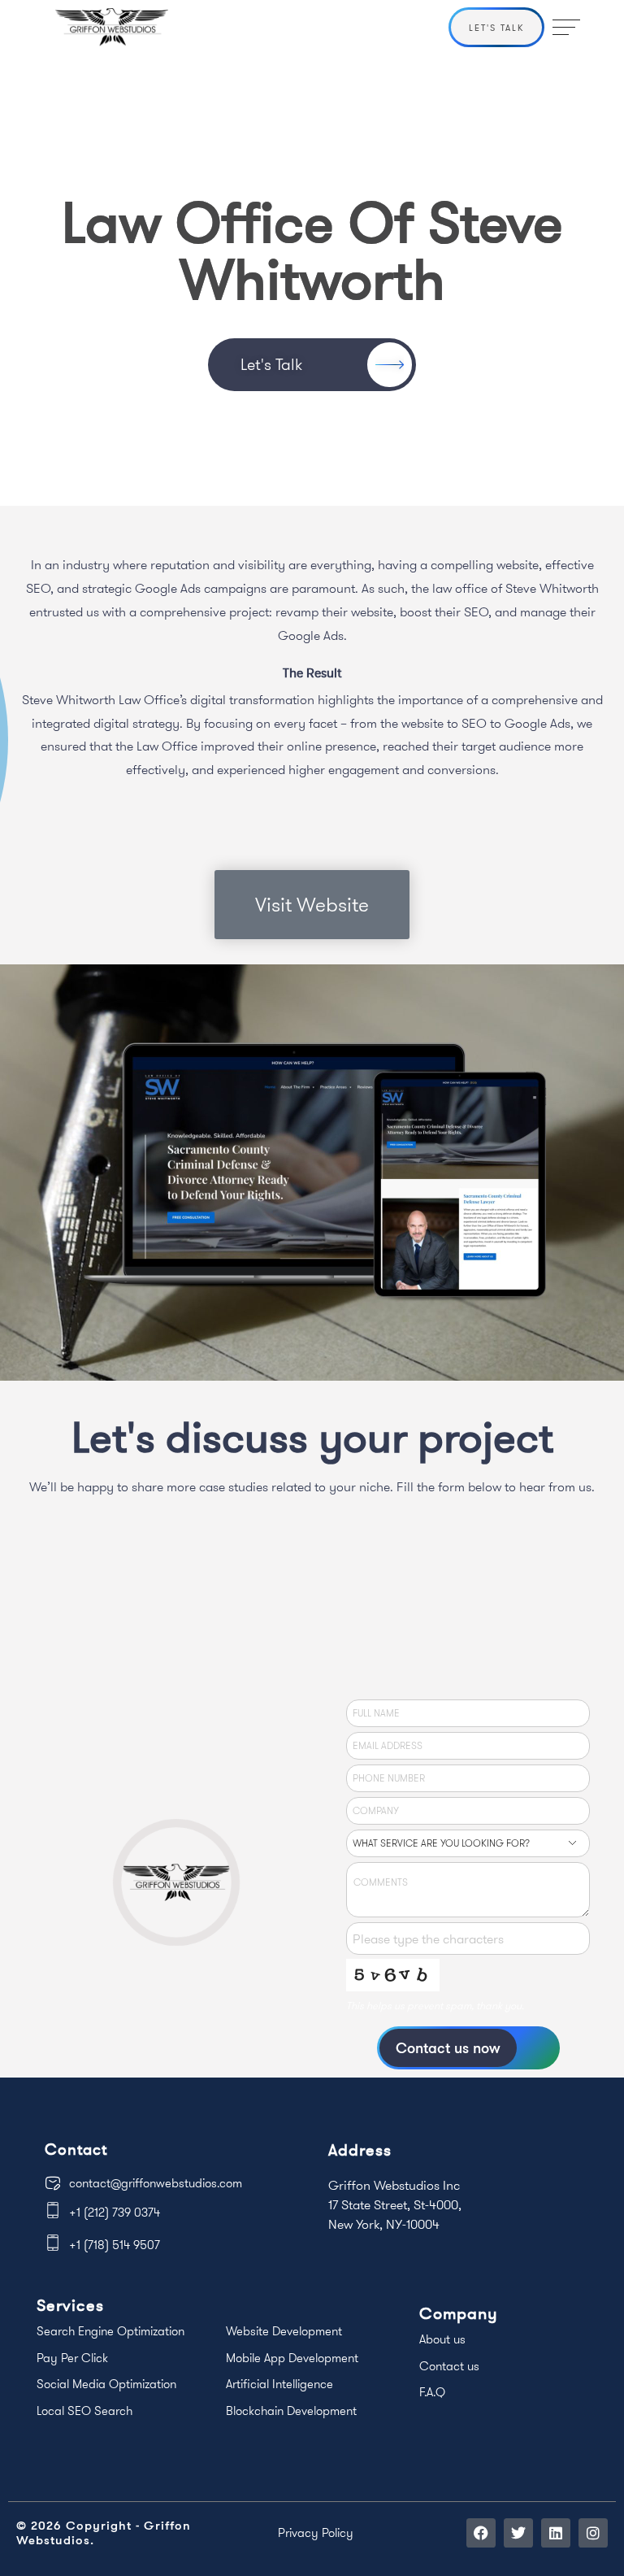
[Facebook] (481, 2533)
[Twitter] (518, 2533)
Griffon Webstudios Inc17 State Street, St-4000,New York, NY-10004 (395, 2204)
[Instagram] (593, 2533)
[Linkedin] (556, 2533)
